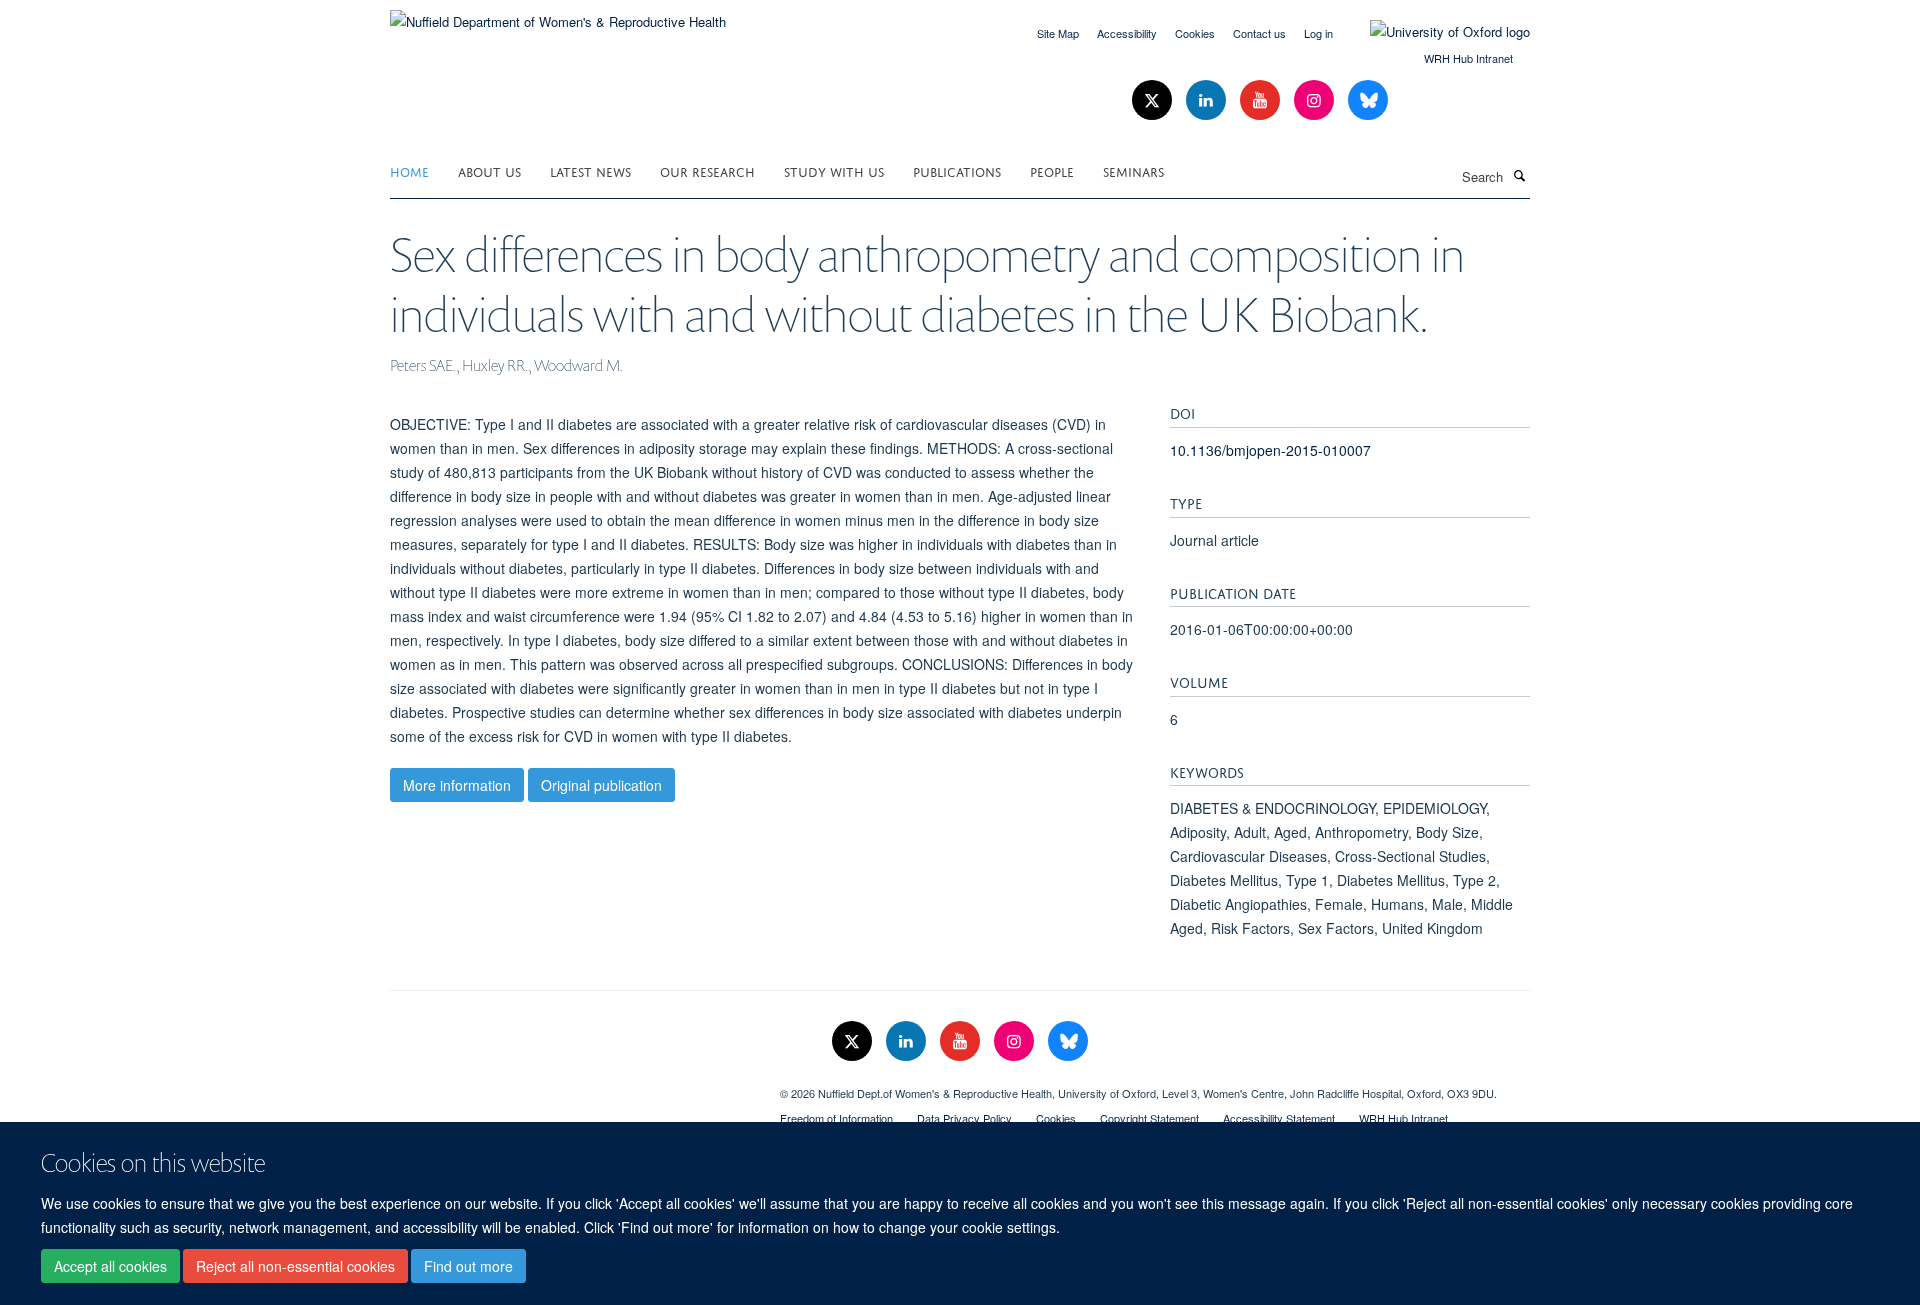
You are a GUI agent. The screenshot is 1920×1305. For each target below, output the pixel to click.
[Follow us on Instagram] (1316, 100)
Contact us (1259, 33)
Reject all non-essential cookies (295, 1266)
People (1052, 170)
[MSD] (570, 1086)
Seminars (1133, 170)
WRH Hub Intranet (1468, 58)
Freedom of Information (836, 1118)
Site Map (1058, 33)
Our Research (707, 170)
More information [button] (457, 785)
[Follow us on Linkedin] (1208, 100)
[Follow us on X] (1154, 100)
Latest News (590, 170)
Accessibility (1127, 33)
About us (489, 170)
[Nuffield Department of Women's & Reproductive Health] (558, 14)
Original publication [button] (601, 785)
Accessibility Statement (1279, 1118)
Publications (957, 170)
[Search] (1519, 175)
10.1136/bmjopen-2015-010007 (1270, 450)
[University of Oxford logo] (1435, 32)
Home (409, 170)
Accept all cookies (110, 1266)
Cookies (1195, 33)
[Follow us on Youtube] (1262, 100)
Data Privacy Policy (964, 1118)
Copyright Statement (1149, 1118)
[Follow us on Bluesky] (1368, 100)
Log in (1318, 33)
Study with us (834, 170)
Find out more (468, 1266)
